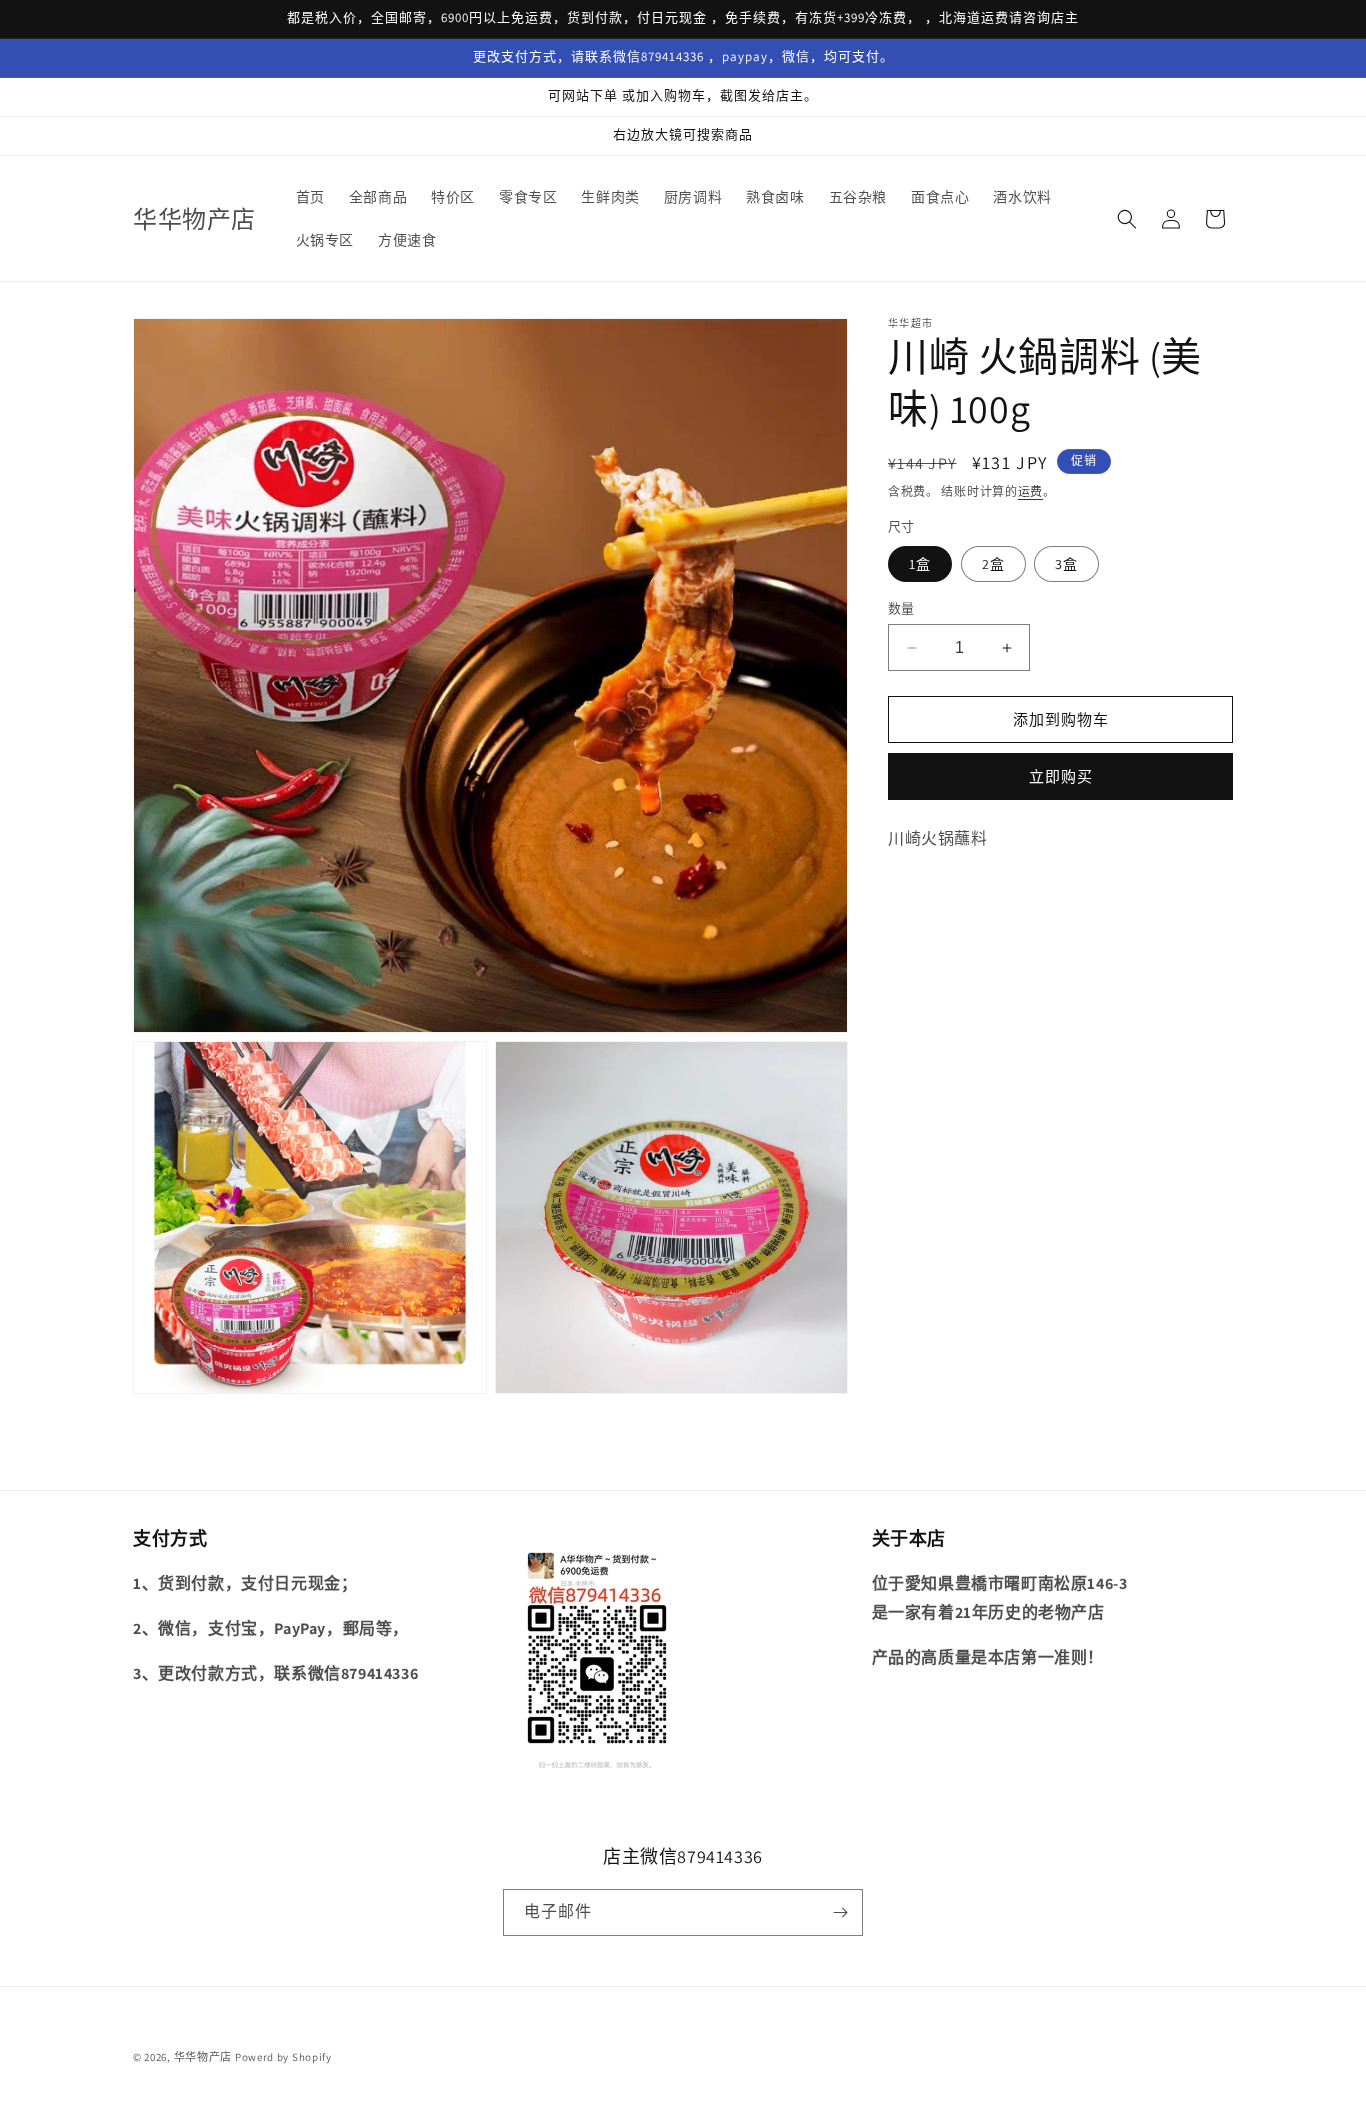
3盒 (1066, 564)
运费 (1030, 491)
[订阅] (840, 1912)
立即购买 (1061, 776)
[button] (1127, 219)
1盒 (920, 564)
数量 (901, 608)
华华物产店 (203, 2057)
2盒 (993, 564)
